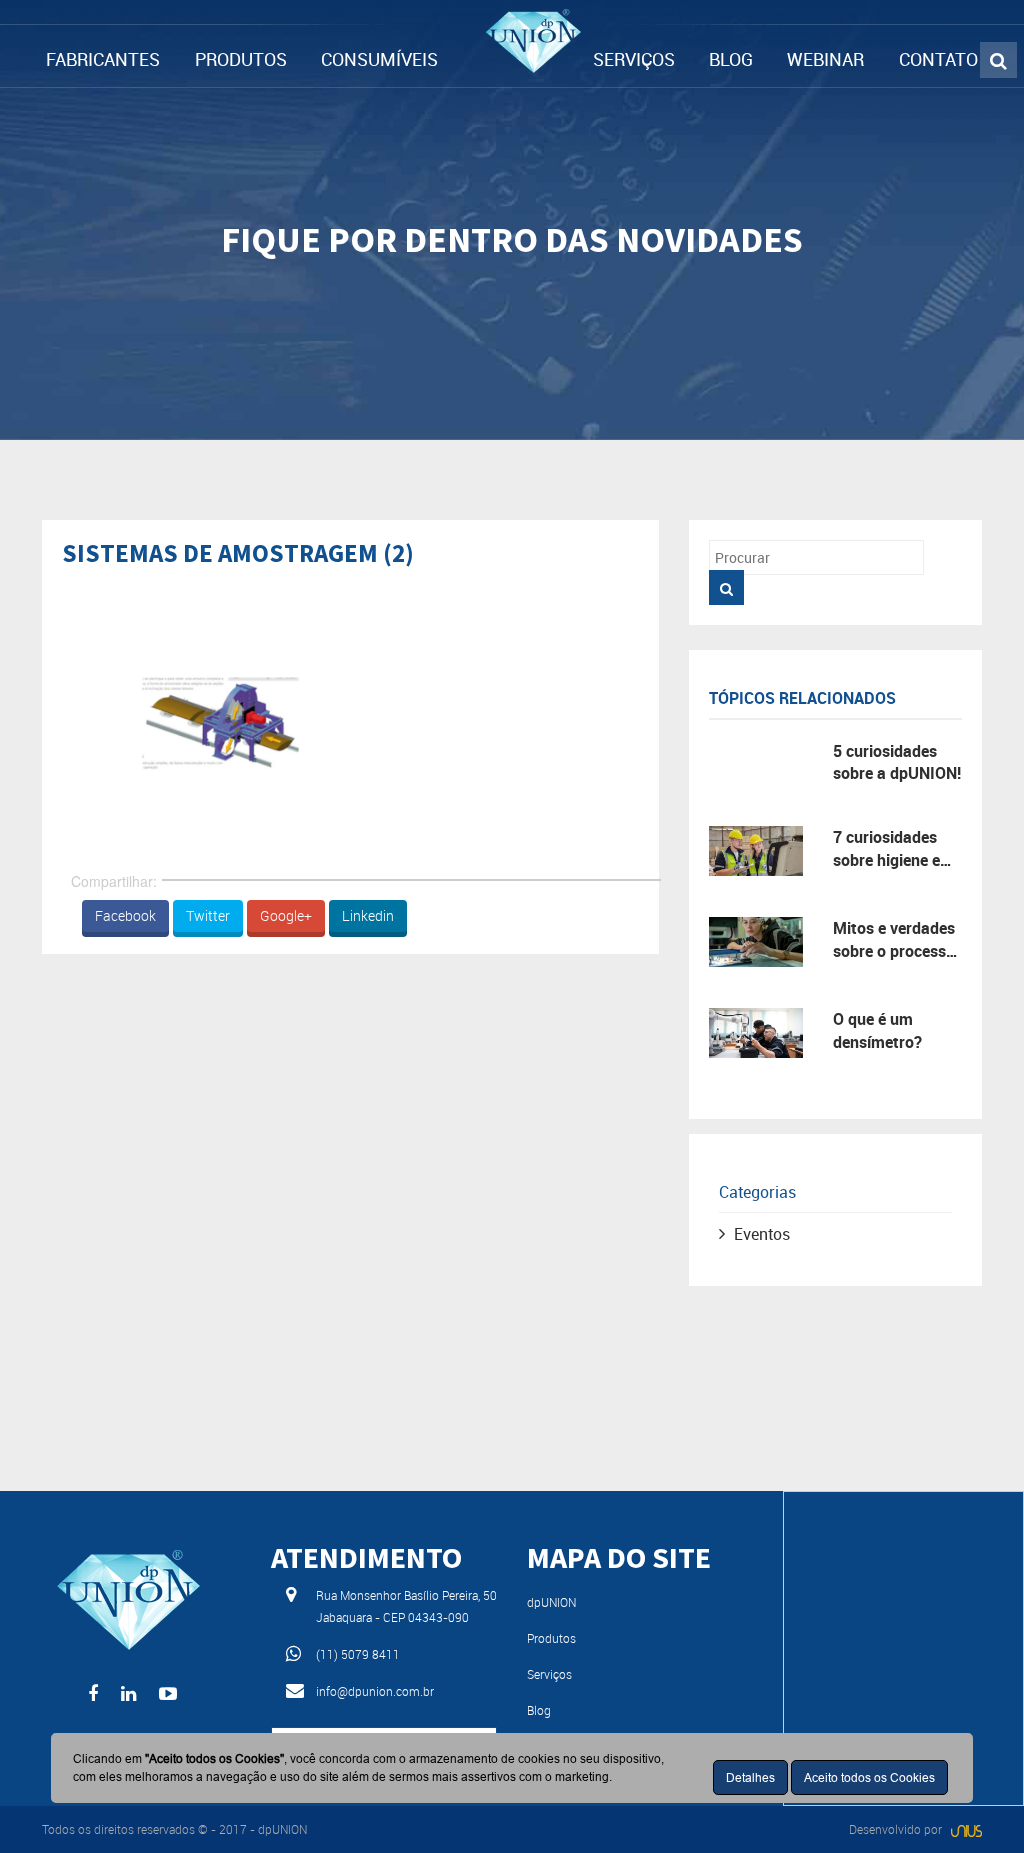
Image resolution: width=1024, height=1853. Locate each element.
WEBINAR (825, 59)
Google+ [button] (286, 915)
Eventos (762, 1234)
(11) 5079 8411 (358, 1654)
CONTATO (938, 59)
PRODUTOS (241, 59)
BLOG (731, 59)
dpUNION (551, 1602)
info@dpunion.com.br (375, 1691)
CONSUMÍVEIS (379, 59)
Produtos (551, 1638)
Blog (539, 1710)
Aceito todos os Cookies (869, 1777)
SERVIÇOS (634, 59)
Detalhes (750, 1777)
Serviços (549, 1674)
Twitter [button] (208, 915)
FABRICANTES (103, 59)
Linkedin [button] (368, 915)
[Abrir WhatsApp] (974, 1802)
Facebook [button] (125, 915)
